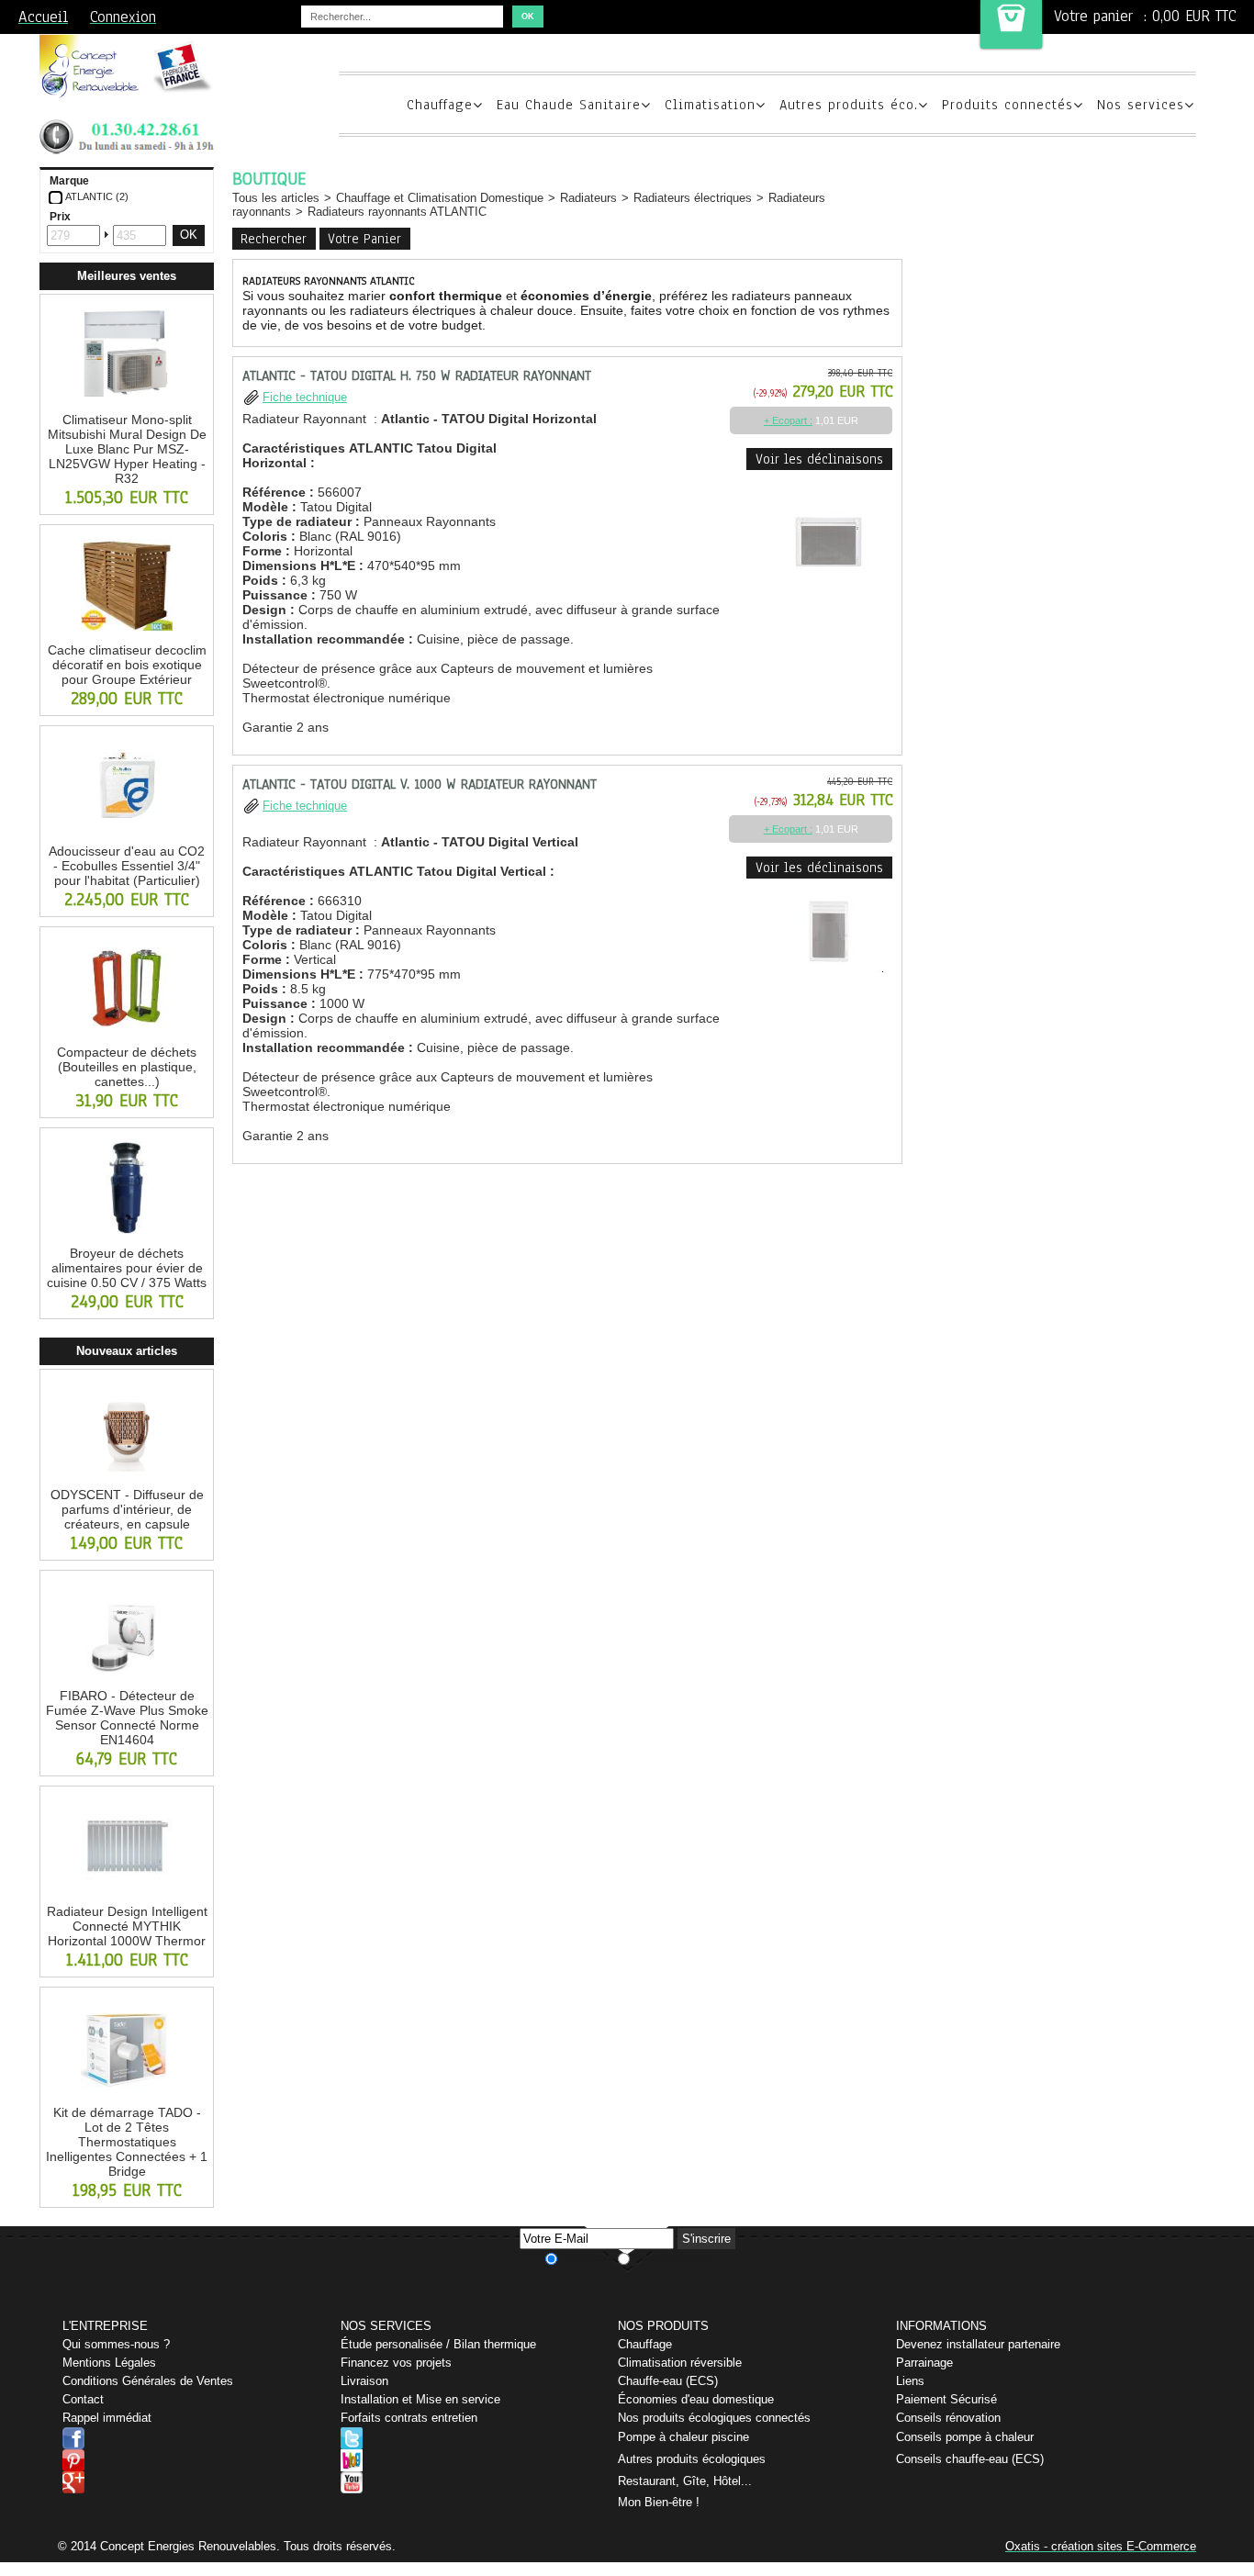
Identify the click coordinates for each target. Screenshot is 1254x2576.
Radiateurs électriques (693, 198)
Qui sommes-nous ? (116, 2344)
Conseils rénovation (948, 2418)
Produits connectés (1008, 105)
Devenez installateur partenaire (978, 2344)
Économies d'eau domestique (696, 2399)
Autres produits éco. (849, 105)
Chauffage (440, 105)
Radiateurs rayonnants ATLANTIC (397, 212)
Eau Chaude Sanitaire (569, 105)
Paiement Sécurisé (946, 2399)
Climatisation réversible (680, 2363)
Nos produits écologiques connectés (714, 2418)
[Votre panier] (1011, 24)
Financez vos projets (396, 2363)
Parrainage (924, 2363)
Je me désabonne (672, 2257)
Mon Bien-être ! (659, 2502)
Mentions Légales (109, 2363)
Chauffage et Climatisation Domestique (440, 198)
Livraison (364, 2381)
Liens (910, 2381)
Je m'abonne (588, 2257)
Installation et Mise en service (420, 2399)
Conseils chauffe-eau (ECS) (970, 2459)
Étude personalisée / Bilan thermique (438, 2344)
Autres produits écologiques (692, 2459)
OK (189, 235)
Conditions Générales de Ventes (148, 2381)
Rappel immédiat (107, 2418)
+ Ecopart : (788, 420)
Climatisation (710, 105)
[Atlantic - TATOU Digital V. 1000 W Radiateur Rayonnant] (828, 977)
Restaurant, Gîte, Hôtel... (685, 2481)
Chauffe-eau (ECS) (668, 2381)
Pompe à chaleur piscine (683, 2437)
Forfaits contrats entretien (409, 2418)
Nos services (1141, 105)
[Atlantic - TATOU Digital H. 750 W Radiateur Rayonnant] (828, 604)
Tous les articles (276, 198)
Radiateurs (588, 198)
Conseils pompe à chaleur (965, 2437)
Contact (83, 2399)
